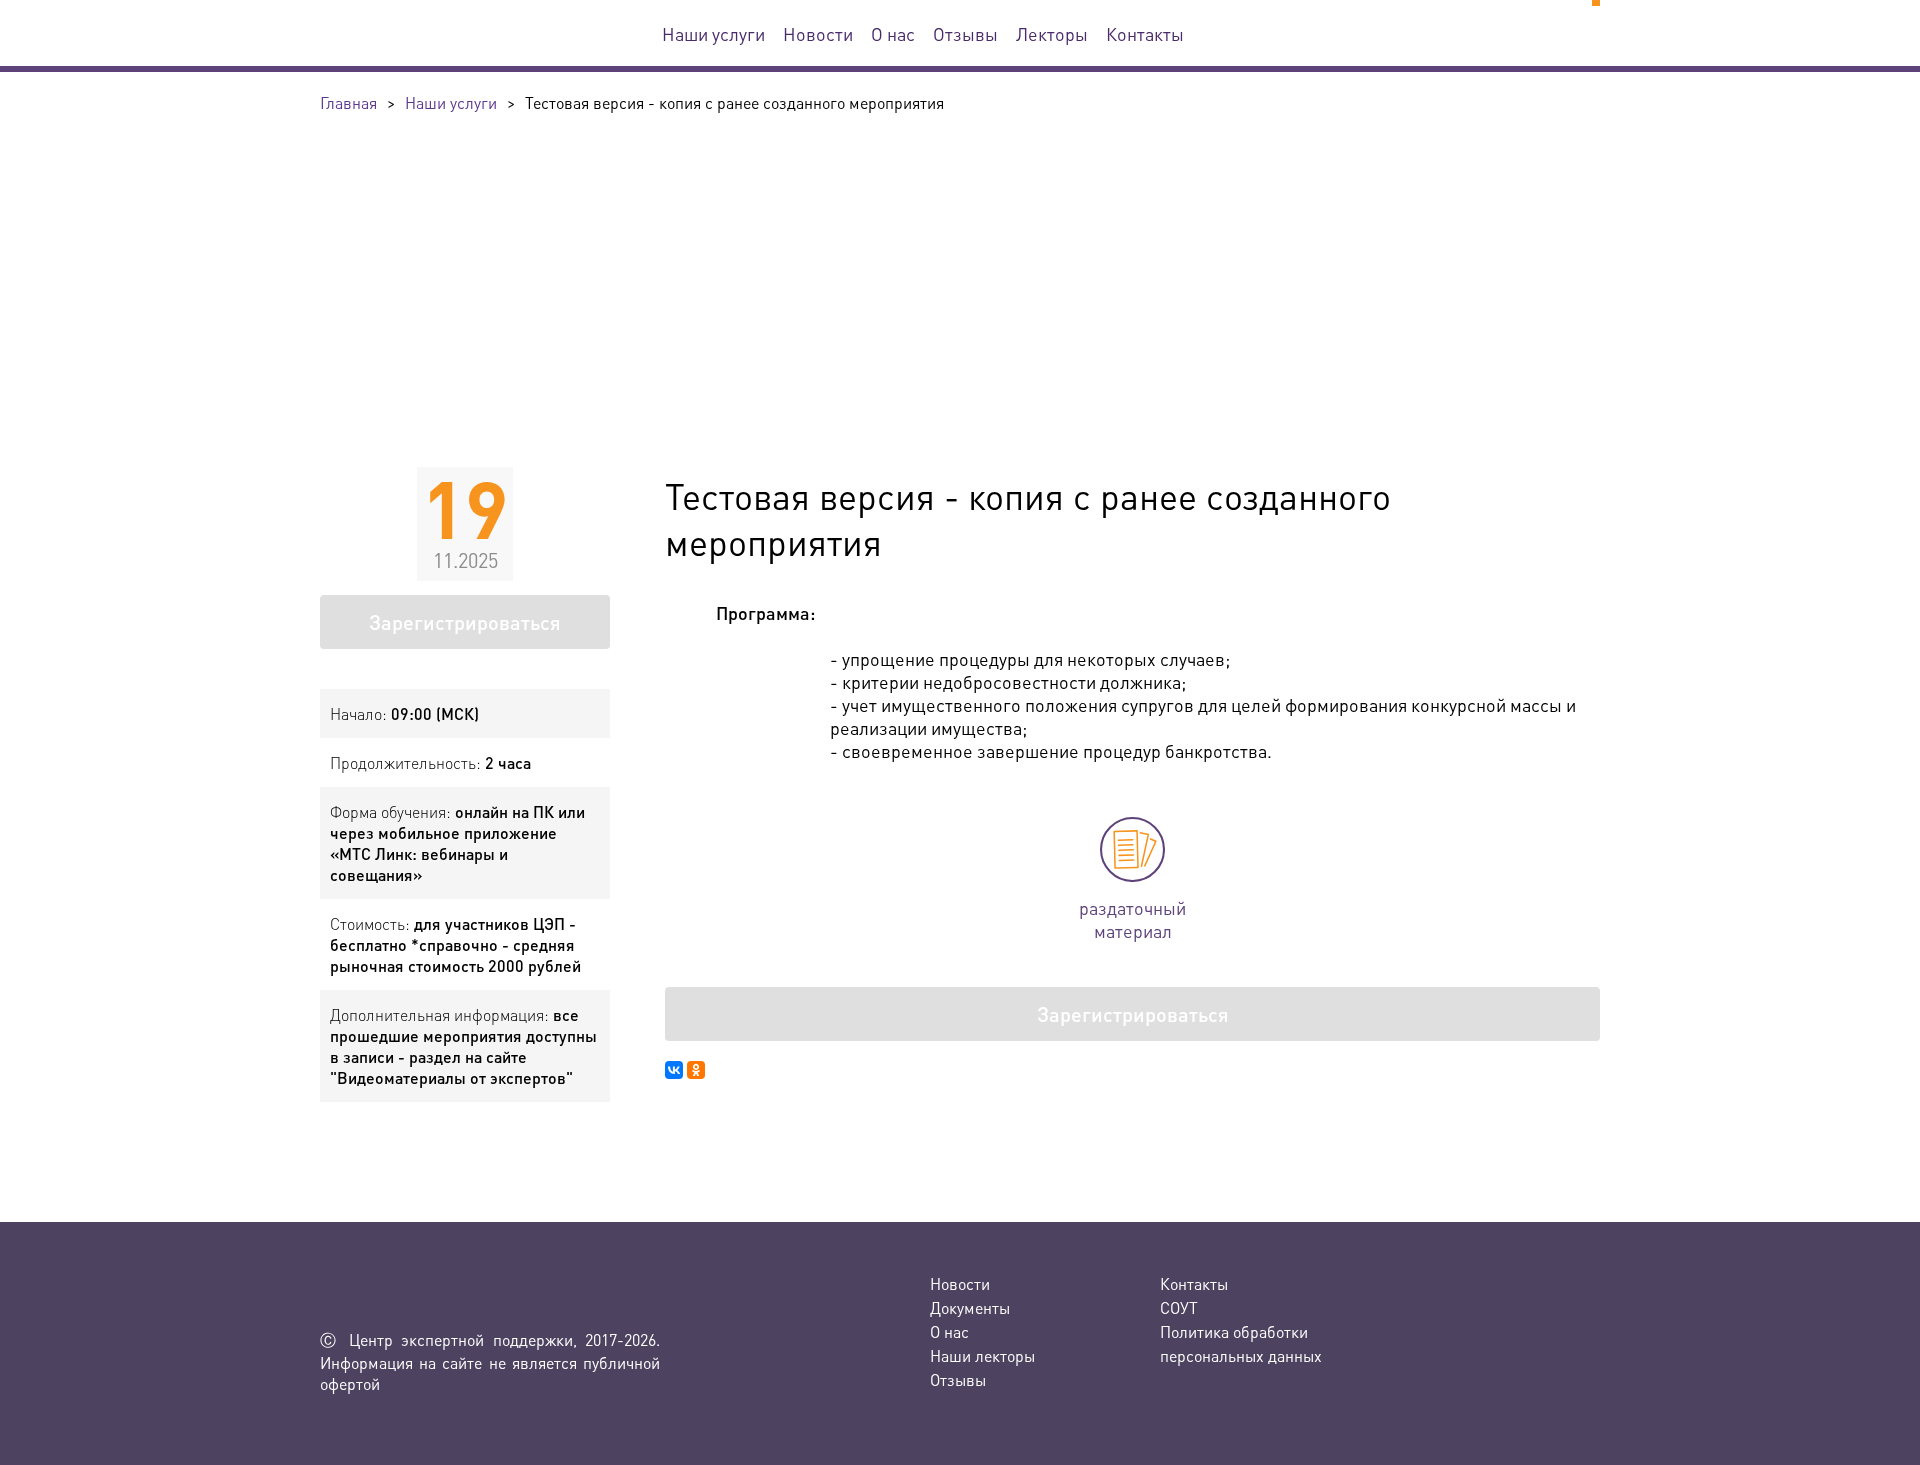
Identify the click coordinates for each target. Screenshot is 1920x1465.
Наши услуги (713, 33)
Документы (970, 1307)
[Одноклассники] (696, 1070)
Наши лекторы (982, 1355)
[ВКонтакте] (674, 1070)
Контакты (1145, 33)
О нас (893, 33)
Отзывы (965, 33)
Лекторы (1052, 33)
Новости (818, 33)
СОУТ (1179, 1307)
